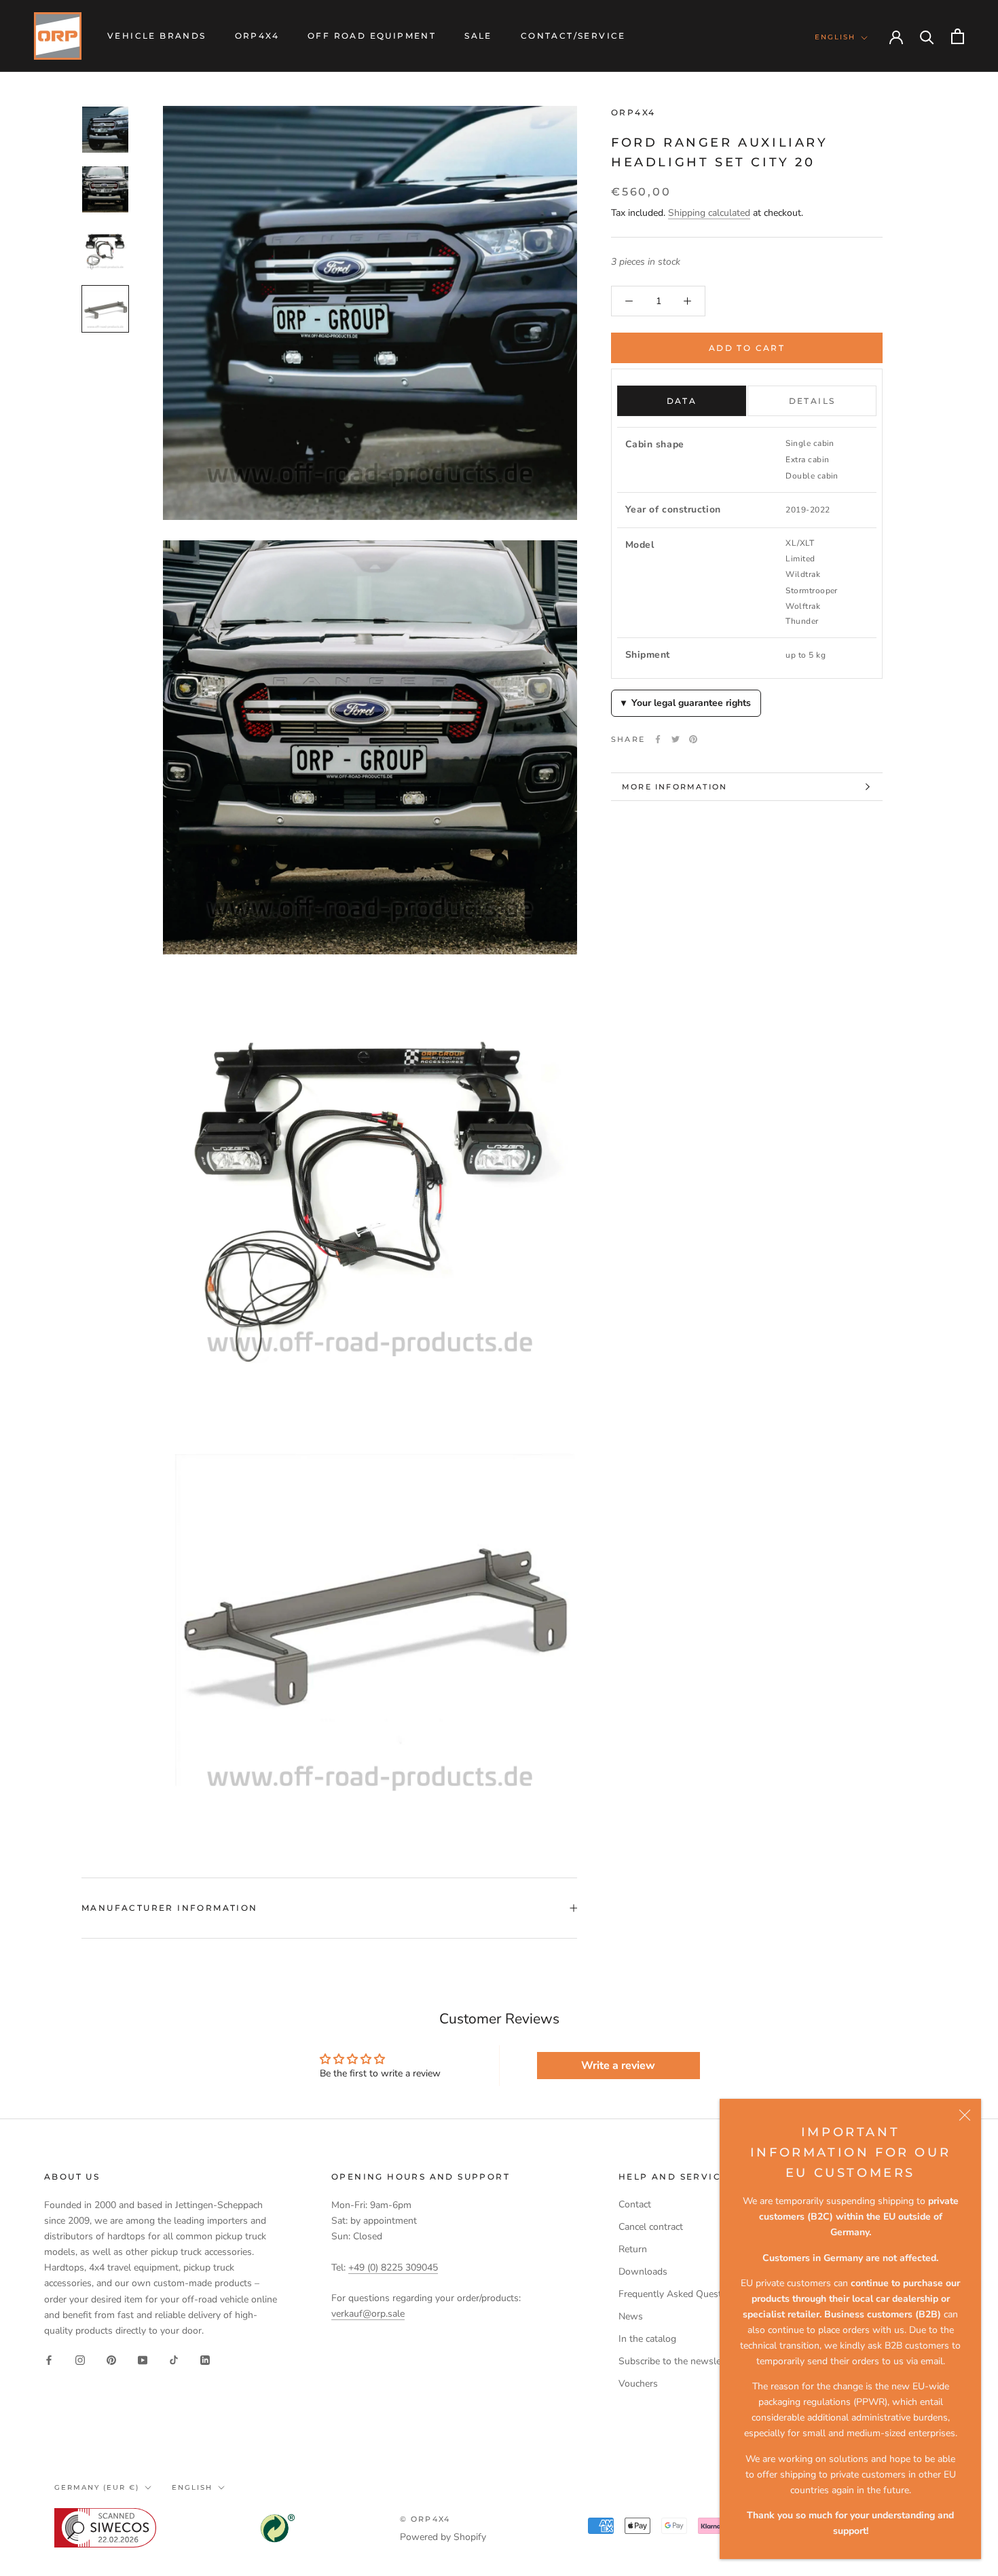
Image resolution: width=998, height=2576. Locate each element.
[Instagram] (80, 2360)
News (631, 2316)
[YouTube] (143, 2360)
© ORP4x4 (425, 2519)
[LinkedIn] (205, 2360)
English (835, 37)
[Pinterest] (693, 739)
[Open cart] (958, 36)
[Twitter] (676, 739)
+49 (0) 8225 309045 (393, 2267)
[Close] (965, 2115)
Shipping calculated (709, 213)
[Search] (927, 36)
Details (812, 401)
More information (674, 787)
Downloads (643, 2272)
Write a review (618, 2066)
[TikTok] (174, 2360)
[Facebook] (658, 739)
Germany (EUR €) (97, 2487)
